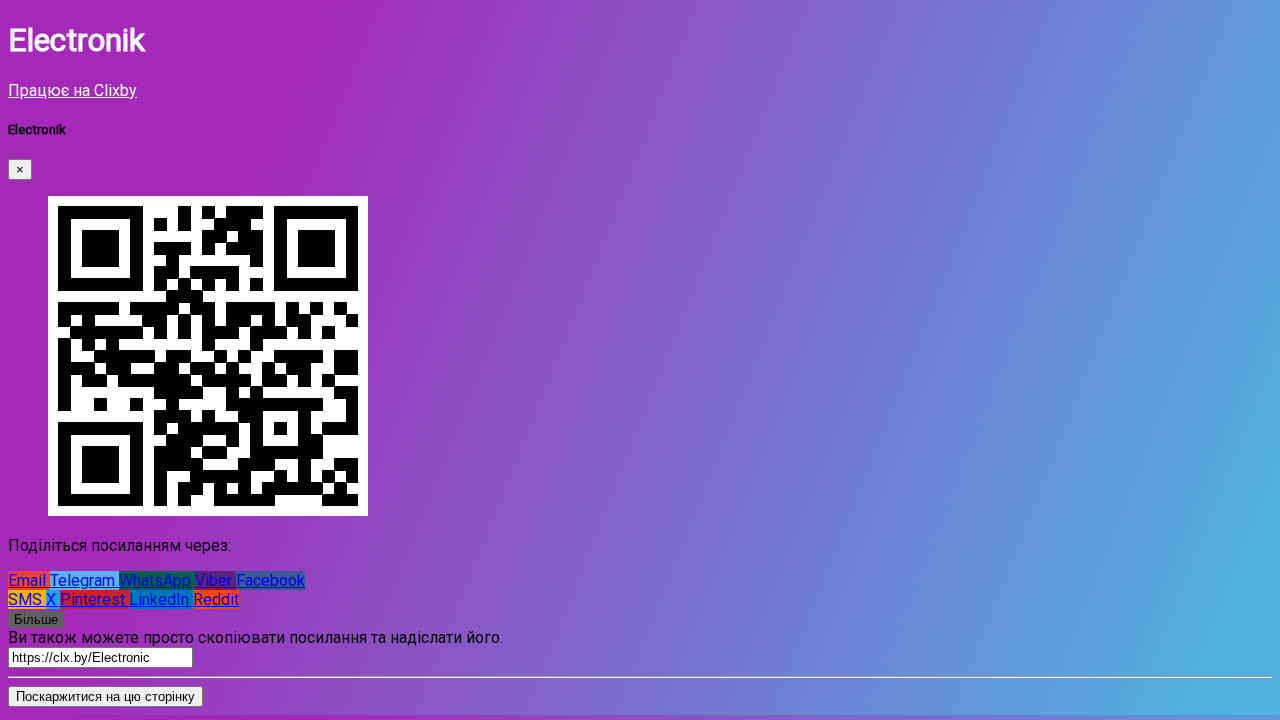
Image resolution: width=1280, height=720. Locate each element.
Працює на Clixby (72, 90)
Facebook (270, 580)
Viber (215, 580)
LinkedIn (161, 599)
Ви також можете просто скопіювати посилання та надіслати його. (255, 637)
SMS (27, 599)
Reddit (216, 599)
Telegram (84, 580)
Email (29, 580)
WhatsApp (157, 580)
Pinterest (94, 599)
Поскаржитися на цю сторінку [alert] (105, 696)
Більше (36, 619)
